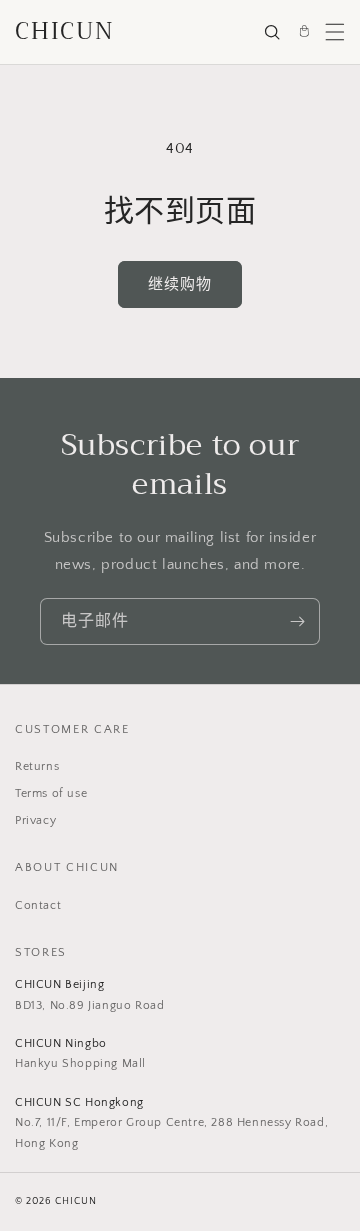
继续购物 (180, 284)
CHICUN (65, 31)
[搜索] (272, 32)
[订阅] (297, 621)
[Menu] (335, 32)
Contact (38, 905)
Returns (37, 766)
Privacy (35, 820)
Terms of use (51, 793)
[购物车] (304, 32)
